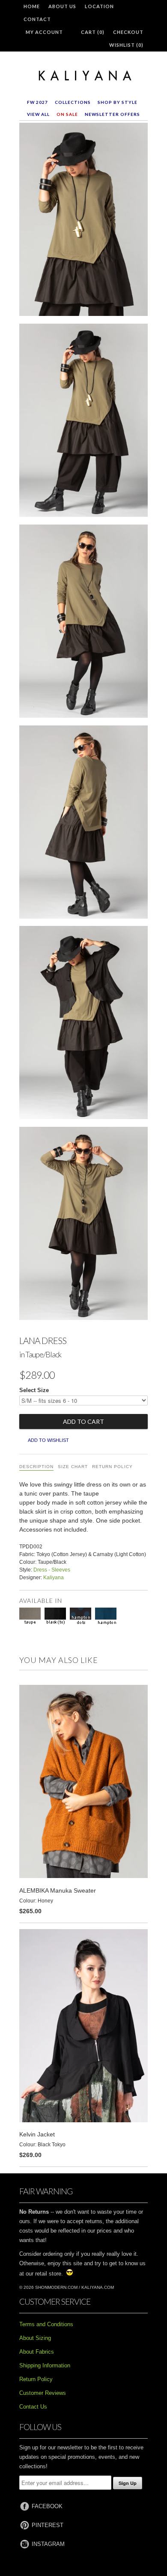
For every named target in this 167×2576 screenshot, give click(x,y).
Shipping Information (45, 2365)
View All (38, 114)
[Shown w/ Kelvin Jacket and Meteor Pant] (83, 1024)
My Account (44, 32)
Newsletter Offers (112, 114)
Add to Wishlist (48, 1440)
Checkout (128, 32)
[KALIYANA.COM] (83, 76)
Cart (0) (93, 32)
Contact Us (33, 2407)
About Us (62, 6)
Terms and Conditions (46, 2324)
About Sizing (35, 2338)
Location (99, 6)
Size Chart (73, 1467)
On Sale (67, 114)
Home (32, 6)
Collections (73, 102)
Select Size (34, 1390)
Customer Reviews (43, 2393)
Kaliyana (54, 1578)
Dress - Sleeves (52, 1570)
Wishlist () (126, 45)
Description (36, 1467)
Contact (37, 19)
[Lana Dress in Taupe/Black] (83, 221)
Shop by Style (118, 102)
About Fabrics (37, 2352)
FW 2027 (37, 102)
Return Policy (112, 1467)
